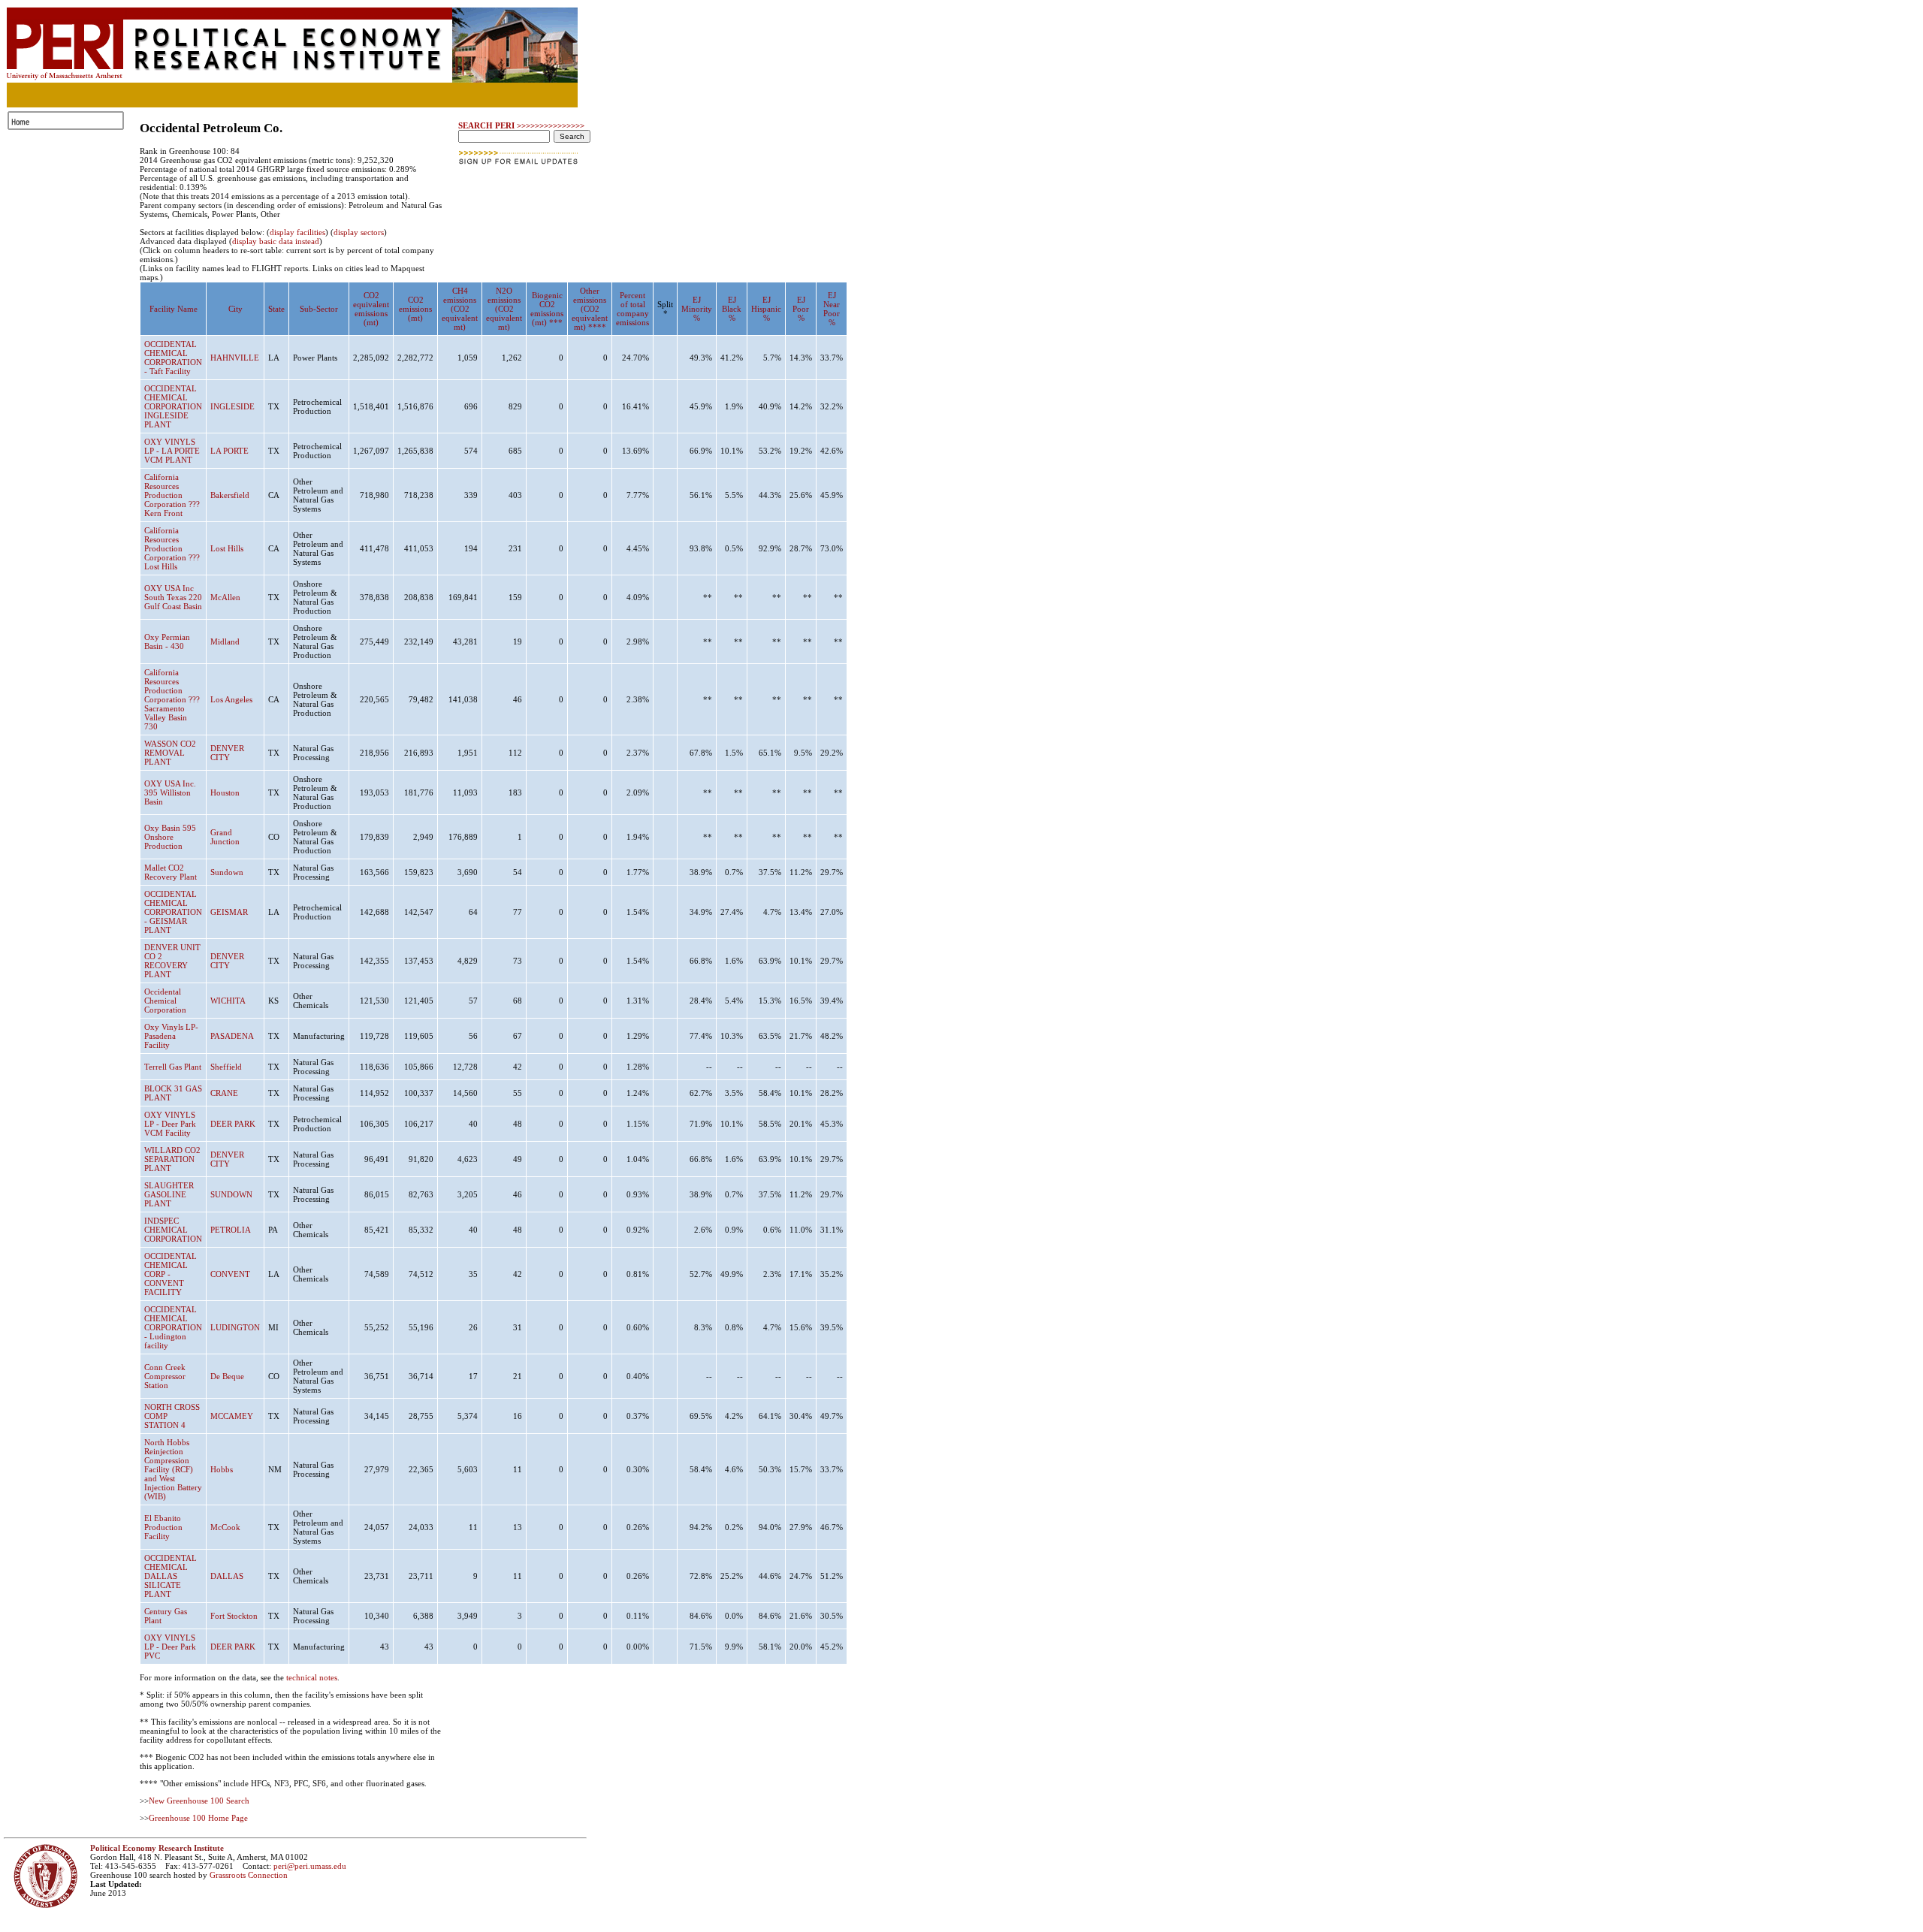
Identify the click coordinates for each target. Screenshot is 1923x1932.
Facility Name (174, 309)
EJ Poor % (801, 309)
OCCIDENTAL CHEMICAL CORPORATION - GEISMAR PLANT (173, 912)
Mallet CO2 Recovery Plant (171, 872)
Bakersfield (230, 495)
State (276, 309)
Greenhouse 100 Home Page (198, 1818)
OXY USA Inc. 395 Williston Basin (170, 792)
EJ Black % (732, 309)
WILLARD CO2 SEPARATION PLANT (172, 1159)
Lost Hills (227, 548)
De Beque (227, 1376)
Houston (225, 792)
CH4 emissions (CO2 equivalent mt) (460, 309)
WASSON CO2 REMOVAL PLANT (170, 753)
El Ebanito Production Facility (163, 1527)
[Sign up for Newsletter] (519, 169)
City (235, 309)
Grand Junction (225, 837)
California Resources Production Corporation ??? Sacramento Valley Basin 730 (172, 699)
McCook (225, 1527)
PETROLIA (231, 1230)
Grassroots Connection (249, 1875)
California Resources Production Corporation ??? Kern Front (172, 495)
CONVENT (230, 1274)
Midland (225, 641)
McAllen (225, 597)
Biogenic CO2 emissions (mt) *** (547, 309)
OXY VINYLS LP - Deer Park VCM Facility (170, 1124)
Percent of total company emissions (632, 309)
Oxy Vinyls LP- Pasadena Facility (171, 1036)
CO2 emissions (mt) (415, 309)
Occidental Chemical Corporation (165, 1001)
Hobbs (222, 1469)
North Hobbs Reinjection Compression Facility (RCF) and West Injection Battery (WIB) (173, 1469)
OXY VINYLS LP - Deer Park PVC (170, 1647)
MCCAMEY (232, 1416)
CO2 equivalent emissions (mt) (371, 309)
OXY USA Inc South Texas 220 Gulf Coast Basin (173, 597)
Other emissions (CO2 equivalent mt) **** (590, 309)
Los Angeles (231, 699)
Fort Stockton (234, 1616)
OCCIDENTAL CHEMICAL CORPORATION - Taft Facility (173, 358)
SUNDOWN (231, 1194)
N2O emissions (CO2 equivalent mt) (504, 309)
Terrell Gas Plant (173, 1067)
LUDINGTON (235, 1327)
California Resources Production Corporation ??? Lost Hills (172, 548)
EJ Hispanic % (766, 309)
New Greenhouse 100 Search (199, 1801)
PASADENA (232, 1036)
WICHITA (228, 1001)
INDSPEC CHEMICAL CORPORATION (173, 1230)
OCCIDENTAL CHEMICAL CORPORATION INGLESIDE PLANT (173, 406)
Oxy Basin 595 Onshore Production (170, 837)
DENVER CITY (227, 753)
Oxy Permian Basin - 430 (167, 641)
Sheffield (226, 1067)
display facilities (297, 232)
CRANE (224, 1093)
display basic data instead (276, 241)
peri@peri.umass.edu (310, 1866)
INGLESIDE (232, 406)
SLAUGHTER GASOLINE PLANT (169, 1194)
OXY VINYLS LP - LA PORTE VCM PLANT (172, 451)
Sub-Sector (319, 309)
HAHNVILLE (235, 358)
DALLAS (227, 1576)
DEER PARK (233, 1124)
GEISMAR (229, 912)
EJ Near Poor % (832, 309)
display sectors (359, 232)
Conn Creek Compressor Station (165, 1376)
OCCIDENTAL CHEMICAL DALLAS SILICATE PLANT (171, 1576)
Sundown (227, 872)
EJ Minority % (697, 309)
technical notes (312, 1677)
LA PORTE (229, 451)
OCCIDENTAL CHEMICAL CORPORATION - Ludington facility (173, 1327)
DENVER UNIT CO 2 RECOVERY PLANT (172, 961)
